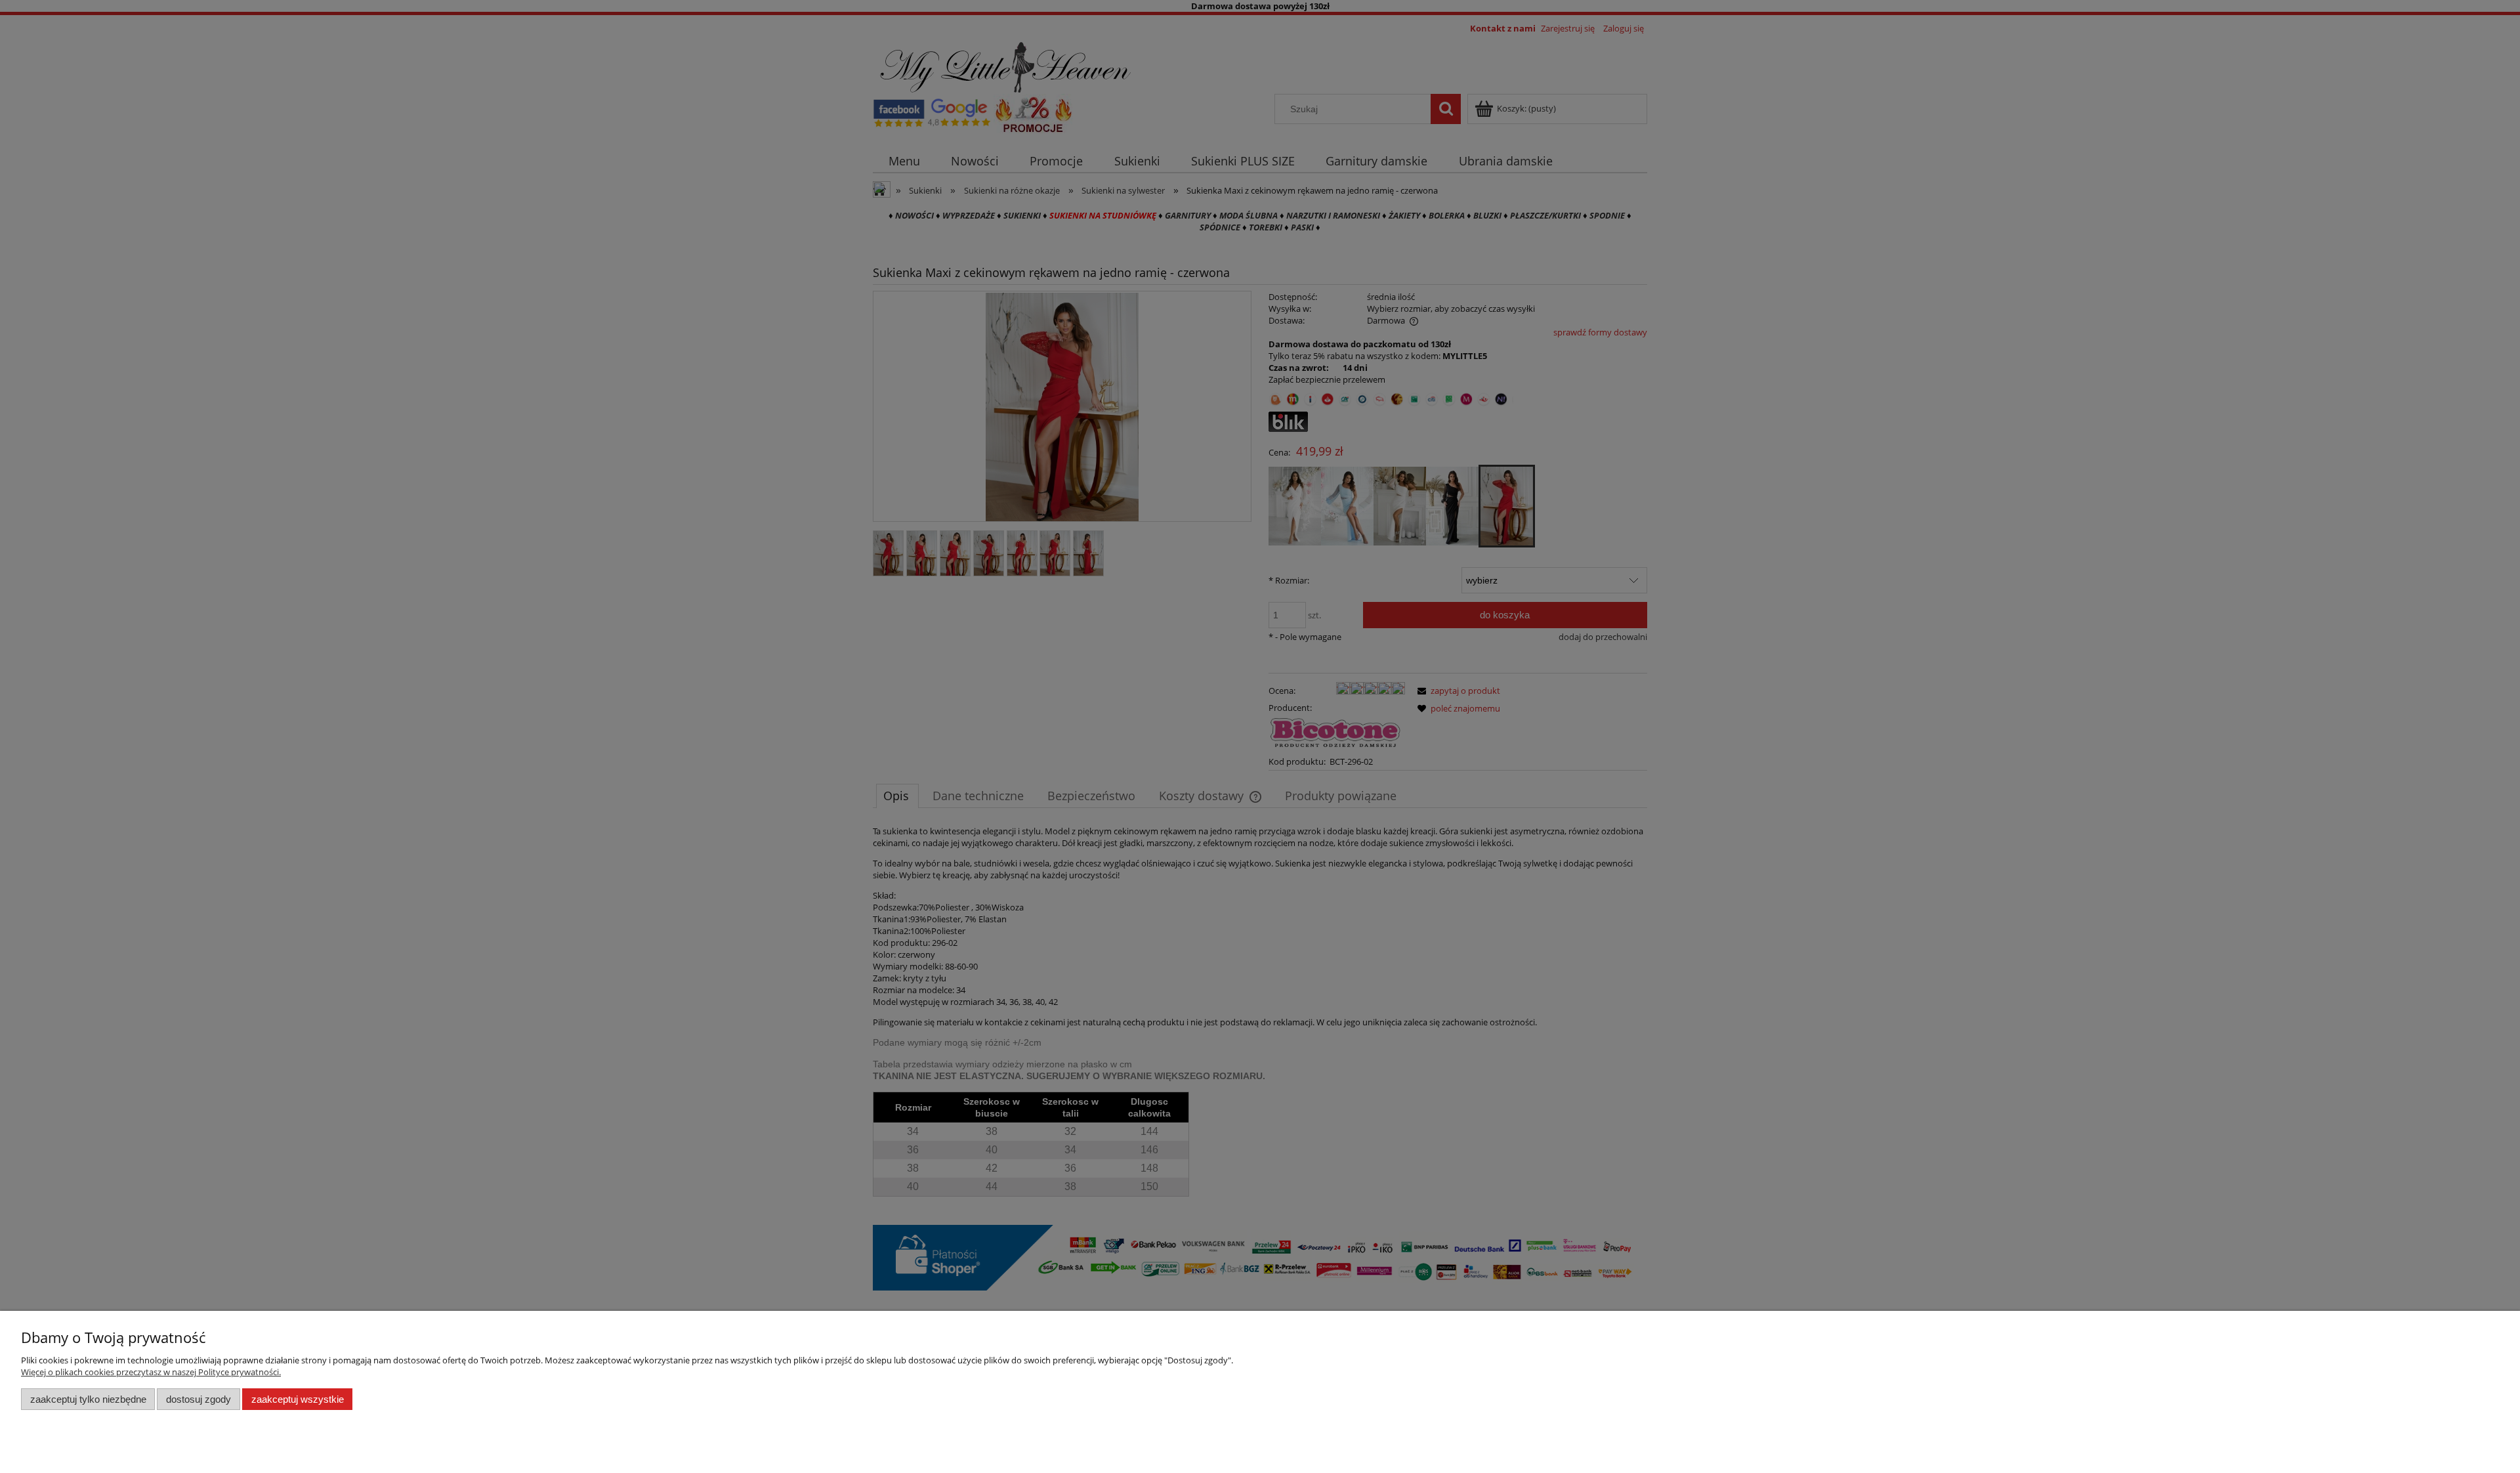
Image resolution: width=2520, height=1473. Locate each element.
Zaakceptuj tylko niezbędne (88, 1399)
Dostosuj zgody (199, 1399)
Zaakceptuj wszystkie (298, 1399)
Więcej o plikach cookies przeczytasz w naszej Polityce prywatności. (151, 1372)
